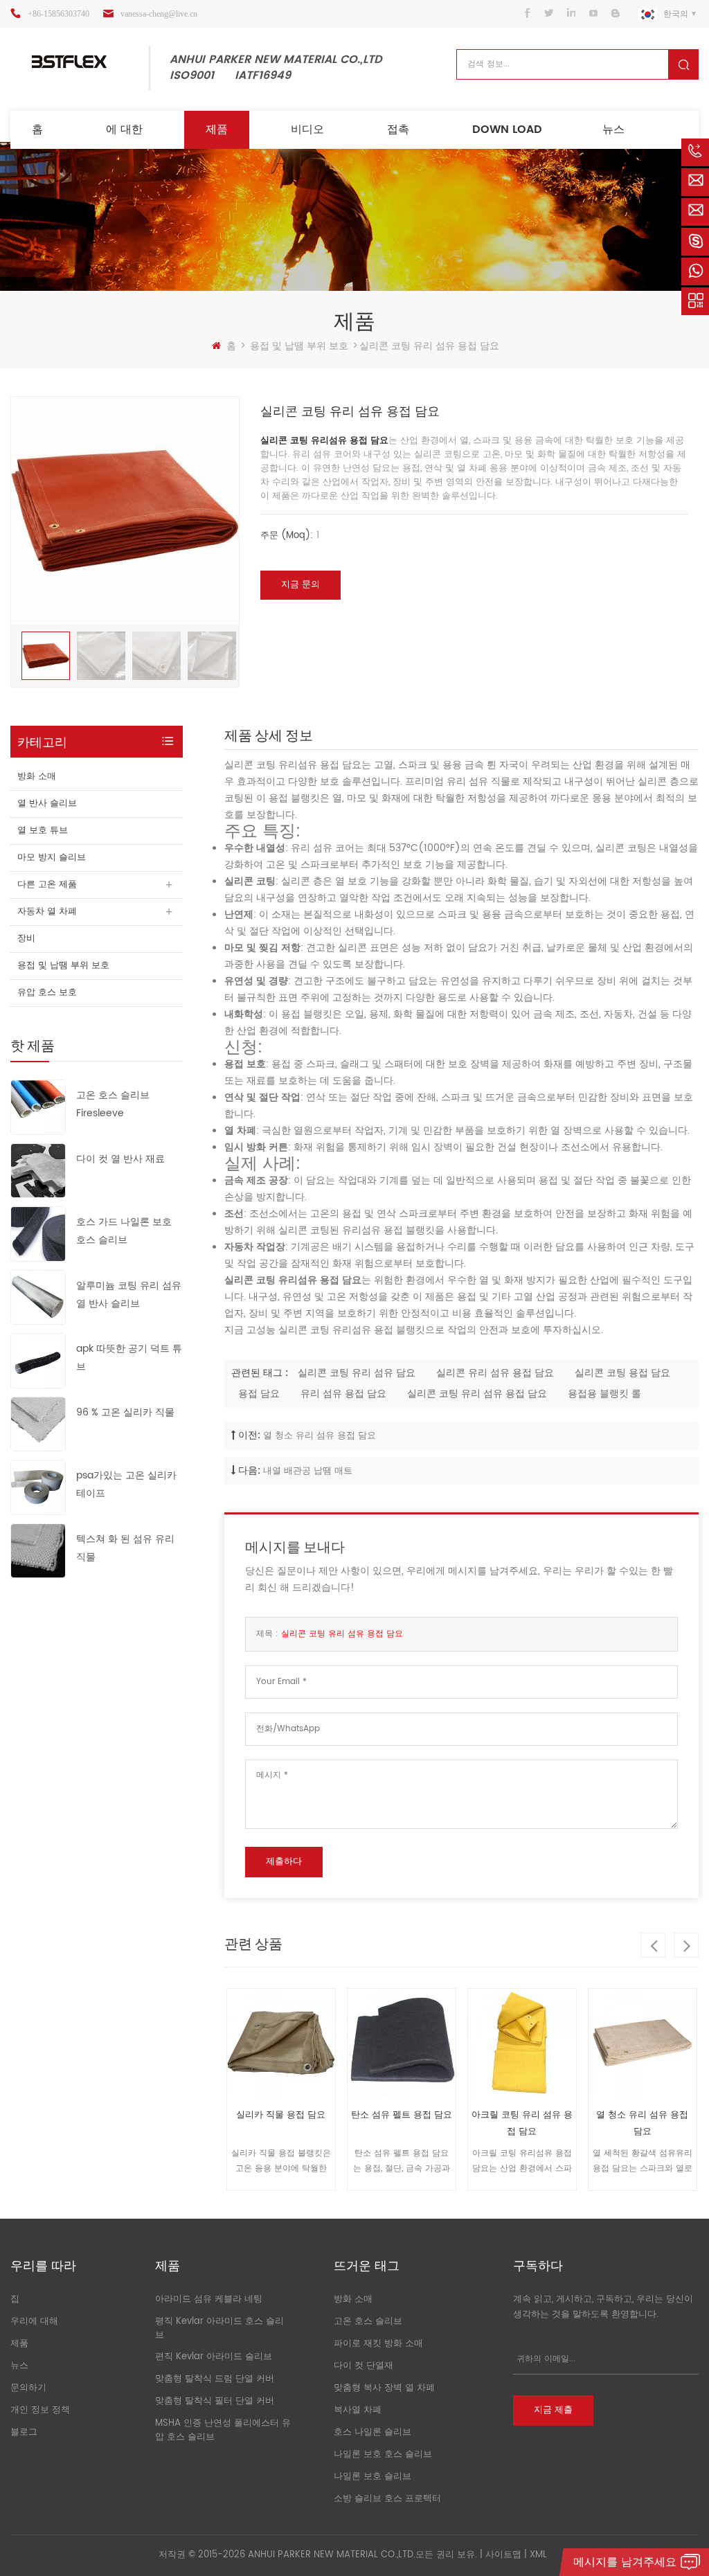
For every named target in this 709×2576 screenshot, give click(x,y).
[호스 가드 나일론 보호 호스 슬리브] (38, 1234)
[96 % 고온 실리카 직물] (38, 1423)
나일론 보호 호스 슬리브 (383, 2454)
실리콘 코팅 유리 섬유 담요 (357, 1373)
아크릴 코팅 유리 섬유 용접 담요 (522, 2123)
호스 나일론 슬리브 (373, 2432)
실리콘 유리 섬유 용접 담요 (495, 1373)
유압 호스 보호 (47, 993)
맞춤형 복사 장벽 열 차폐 (384, 2388)
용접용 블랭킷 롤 (604, 1394)
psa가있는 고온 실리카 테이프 (126, 1484)
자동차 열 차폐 (47, 912)
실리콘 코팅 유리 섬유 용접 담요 (477, 1394)
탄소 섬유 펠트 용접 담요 (402, 2115)
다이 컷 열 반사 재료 (120, 1159)
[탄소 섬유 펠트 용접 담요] (402, 2043)
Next (686, 1945)
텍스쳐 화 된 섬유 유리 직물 (125, 1548)
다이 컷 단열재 (364, 2366)
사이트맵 (503, 2555)
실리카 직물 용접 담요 (281, 2115)
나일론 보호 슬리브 (373, 2477)
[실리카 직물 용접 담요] (281, 2043)
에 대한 (124, 129)
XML (538, 2555)
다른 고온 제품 (47, 885)
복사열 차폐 (358, 2410)
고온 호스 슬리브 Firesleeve (113, 1104)
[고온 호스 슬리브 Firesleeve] (38, 1107)
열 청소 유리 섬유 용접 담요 (320, 1436)
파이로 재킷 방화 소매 (378, 2344)
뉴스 (613, 129)
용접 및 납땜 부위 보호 (299, 346)
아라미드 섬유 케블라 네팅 (209, 2299)
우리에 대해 (34, 2322)
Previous (653, 1945)
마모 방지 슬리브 (52, 858)
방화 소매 (37, 777)
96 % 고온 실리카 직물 (125, 1412)
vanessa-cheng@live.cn (159, 14)
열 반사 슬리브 (47, 804)
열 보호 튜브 (43, 831)
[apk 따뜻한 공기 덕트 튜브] (38, 1360)
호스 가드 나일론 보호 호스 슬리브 (124, 1231)
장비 (26, 939)
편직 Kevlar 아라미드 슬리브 (214, 2357)
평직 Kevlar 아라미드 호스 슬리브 (219, 2328)
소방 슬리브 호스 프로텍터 (387, 2499)
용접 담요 (259, 1394)
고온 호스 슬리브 (368, 2322)
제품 (217, 129)
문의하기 (28, 2388)
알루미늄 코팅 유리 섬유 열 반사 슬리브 (129, 1295)
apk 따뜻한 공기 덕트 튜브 (129, 1358)
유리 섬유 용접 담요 (343, 1394)
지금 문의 (300, 585)
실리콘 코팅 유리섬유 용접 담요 (324, 441)
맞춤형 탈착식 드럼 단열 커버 (215, 2379)
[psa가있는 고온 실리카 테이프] (38, 1487)
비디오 (307, 129)
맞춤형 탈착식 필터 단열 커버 (215, 2401)
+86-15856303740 (59, 14)
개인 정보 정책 (40, 2410)
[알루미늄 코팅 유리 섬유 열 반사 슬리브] (38, 1297)
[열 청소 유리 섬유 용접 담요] (643, 2043)
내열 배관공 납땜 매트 (308, 1471)
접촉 (398, 129)
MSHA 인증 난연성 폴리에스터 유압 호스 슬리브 (223, 2430)
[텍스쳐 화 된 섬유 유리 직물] (38, 1550)
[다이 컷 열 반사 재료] (38, 1170)
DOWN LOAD (507, 129)
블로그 (24, 2432)
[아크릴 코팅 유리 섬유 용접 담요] (522, 2043)
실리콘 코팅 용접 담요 (622, 1373)
